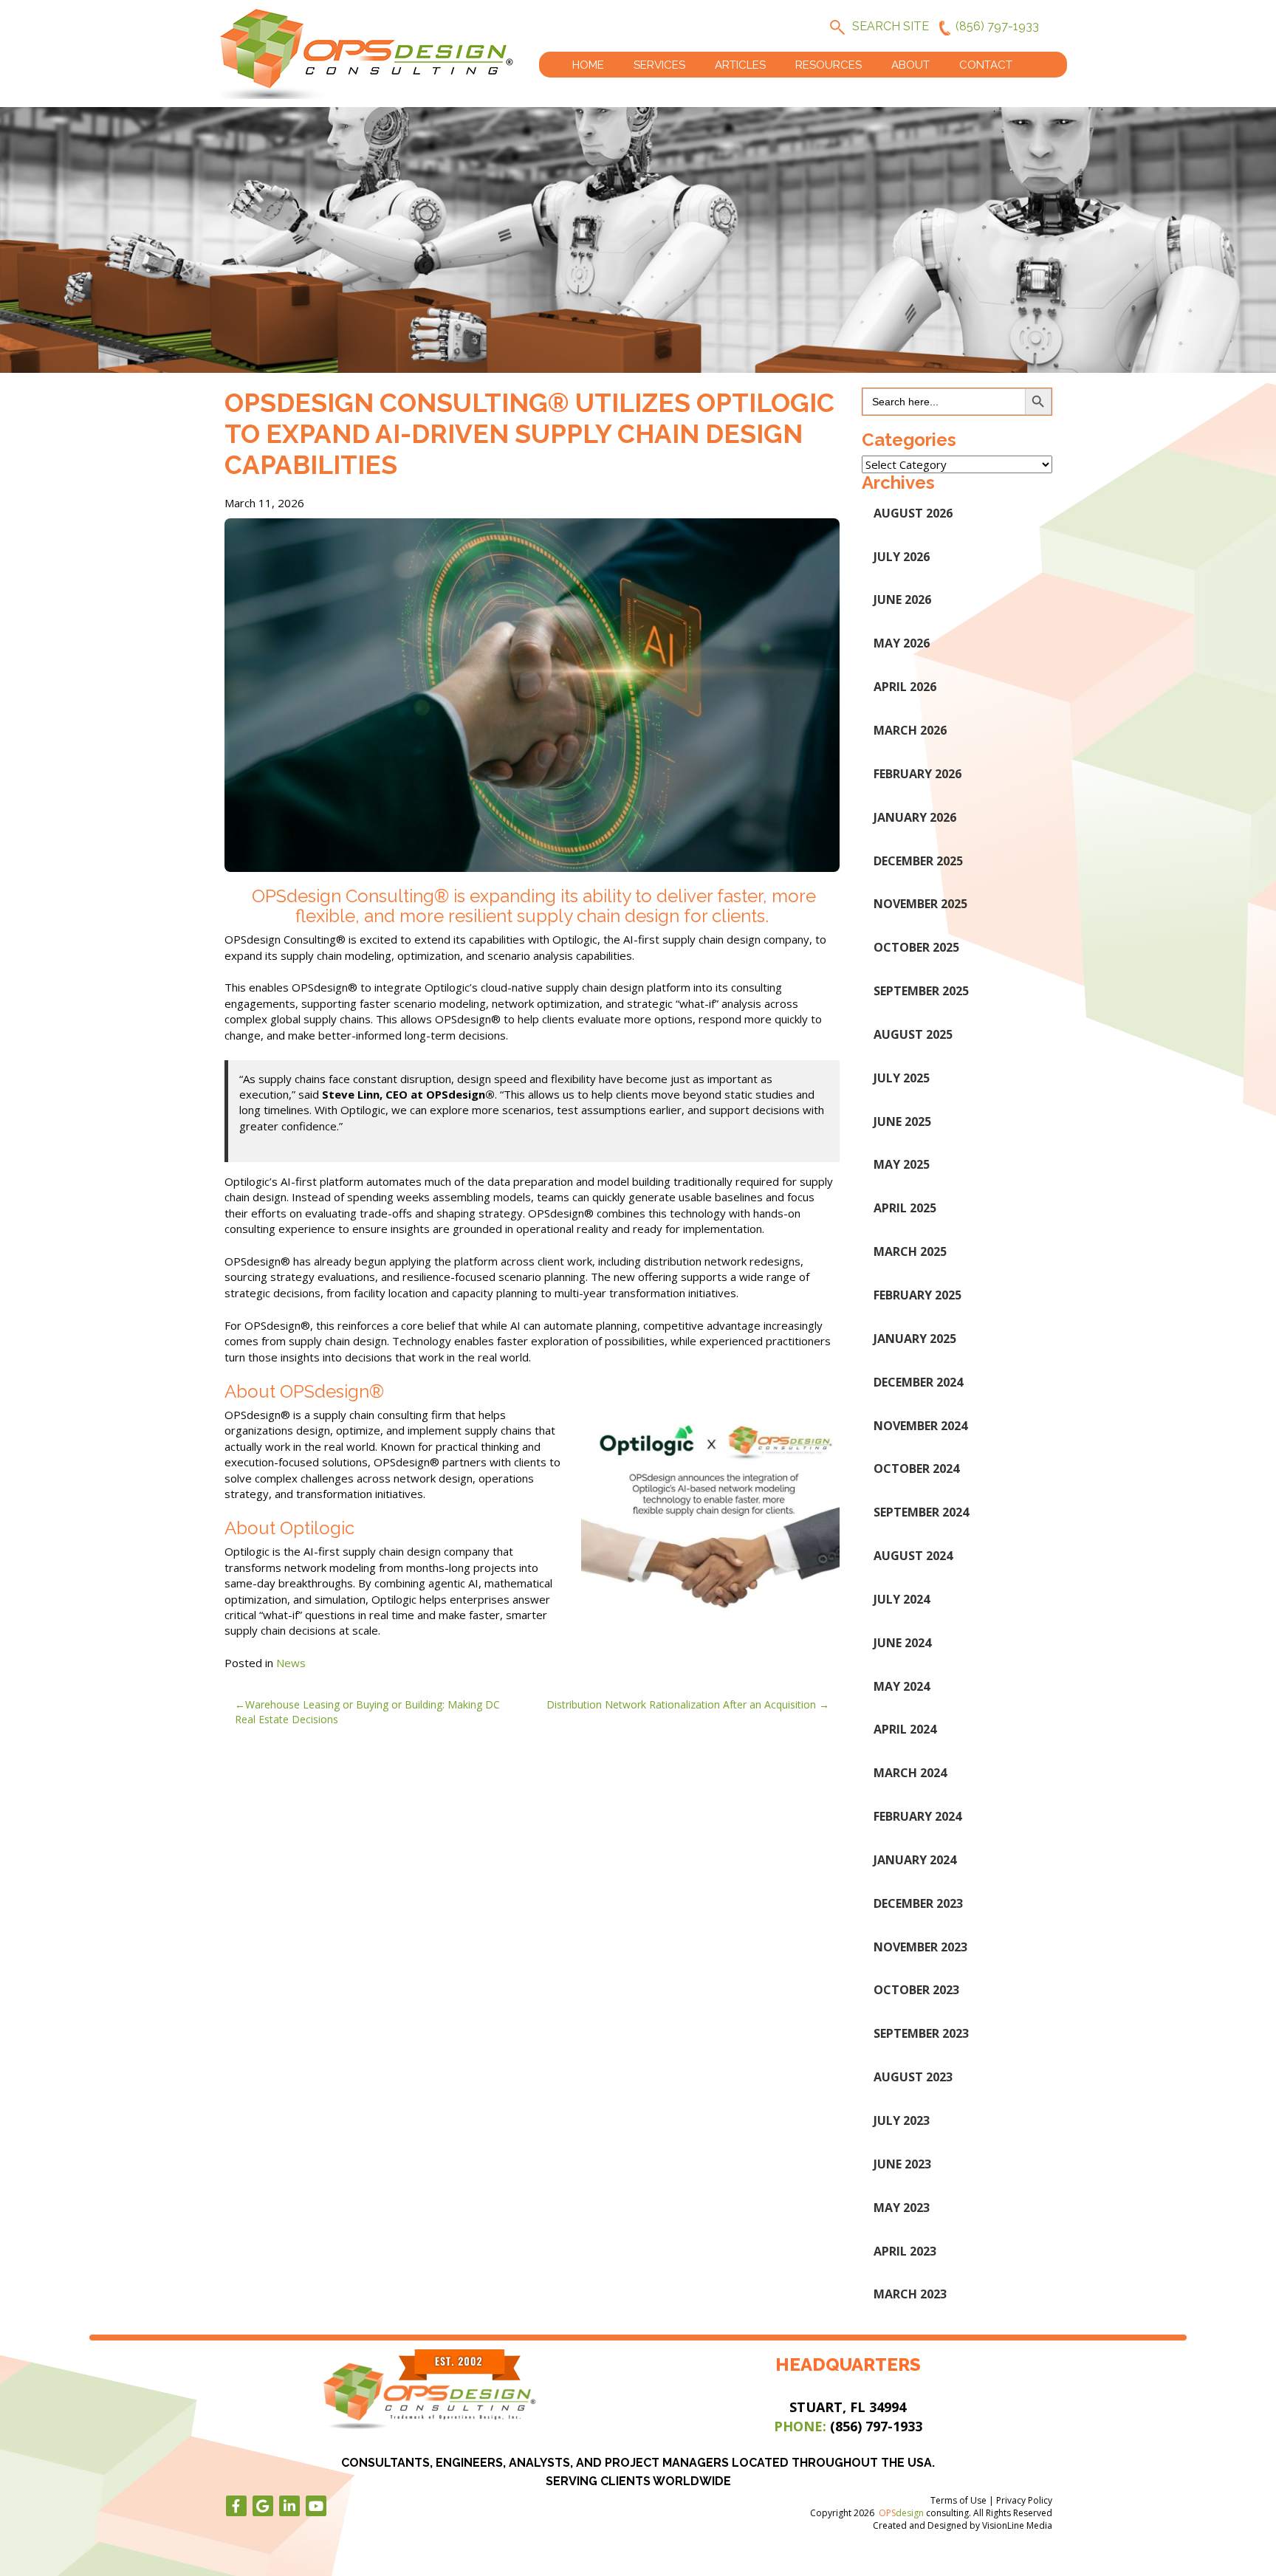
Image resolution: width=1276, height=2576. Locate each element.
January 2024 (915, 1860)
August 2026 (913, 513)
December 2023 (918, 1903)
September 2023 (921, 2033)
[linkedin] (289, 2506)
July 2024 (902, 1599)
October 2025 (916, 947)
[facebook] (236, 2506)
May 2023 (902, 2208)
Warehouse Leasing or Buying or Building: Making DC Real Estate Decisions (367, 1712)
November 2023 (920, 1947)
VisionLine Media (1017, 2525)
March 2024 (910, 1773)
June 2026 (902, 600)
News (291, 1663)
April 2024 (905, 1729)
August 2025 (913, 1034)
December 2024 (918, 1382)
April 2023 (905, 2251)
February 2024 (917, 1816)
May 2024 (902, 1686)
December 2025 (918, 861)
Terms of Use (958, 2500)
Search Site (891, 26)
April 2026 (905, 687)
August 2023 (913, 2077)
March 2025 (910, 1251)
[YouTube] (316, 2506)
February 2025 (917, 1295)
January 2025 (915, 1339)
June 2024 (902, 1643)
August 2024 (913, 1556)
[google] (263, 2506)
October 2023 (916, 1990)
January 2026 (915, 817)
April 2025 (905, 1208)
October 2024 (916, 1469)
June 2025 (902, 1122)
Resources (829, 65)
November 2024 (920, 1426)
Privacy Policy (1024, 2500)
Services (659, 65)
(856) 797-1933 (997, 26)
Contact (986, 65)
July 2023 (902, 2120)
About (910, 65)
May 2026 (902, 643)
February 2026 (917, 774)
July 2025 (902, 1078)
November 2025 (920, 904)
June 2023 (902, 2164)
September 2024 (921, 1512)
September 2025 (921, 991)
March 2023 (910, 2294)
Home (588, 65)
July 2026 (902, 557)
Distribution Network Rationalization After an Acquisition (681, 1704)
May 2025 (902, 1164)
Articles (740, 65)
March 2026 (910, 730)
